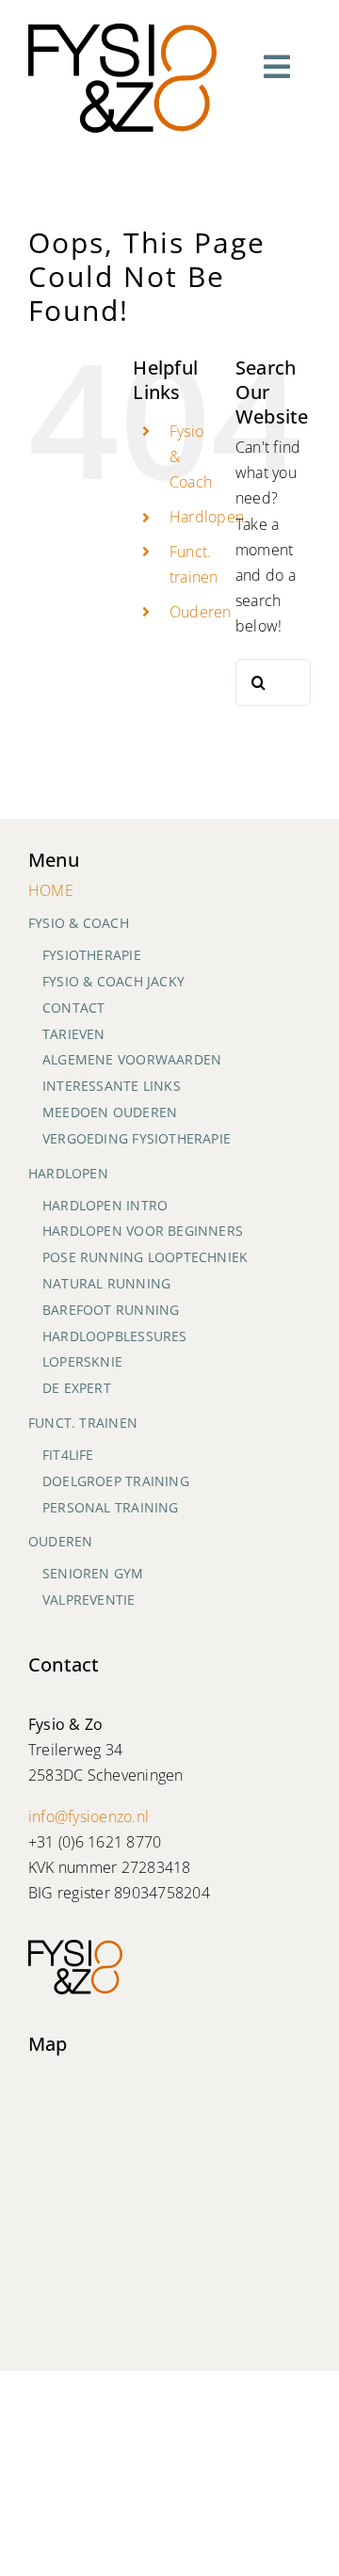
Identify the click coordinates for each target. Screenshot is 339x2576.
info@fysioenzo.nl (89, 1816)
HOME (51, 890)
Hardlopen (207, 517)
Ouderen (201, 612)
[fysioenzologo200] (122, 31)
